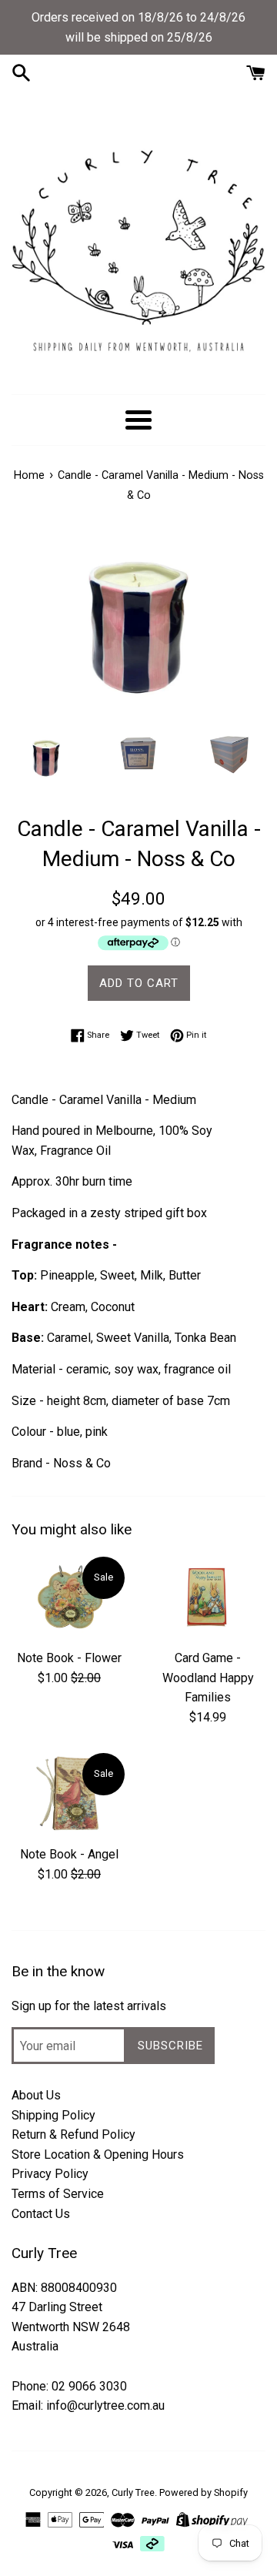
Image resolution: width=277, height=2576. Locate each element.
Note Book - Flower (69, 1658)
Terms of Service (58, 2194)
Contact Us (41, 2214)
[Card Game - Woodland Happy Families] (208, 1598)
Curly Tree (133, 2492)
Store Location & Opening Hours (98, 2154)
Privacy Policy (50, 2174)
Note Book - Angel (69, 1854)
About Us (36, 2095)
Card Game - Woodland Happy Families (208, 1678)
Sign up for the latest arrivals (89, 2006)
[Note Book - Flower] (69, 1598)
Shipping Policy (53, 2115)
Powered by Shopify (204, 2492)
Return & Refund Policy (73, 2134)
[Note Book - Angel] (69, 1794)
